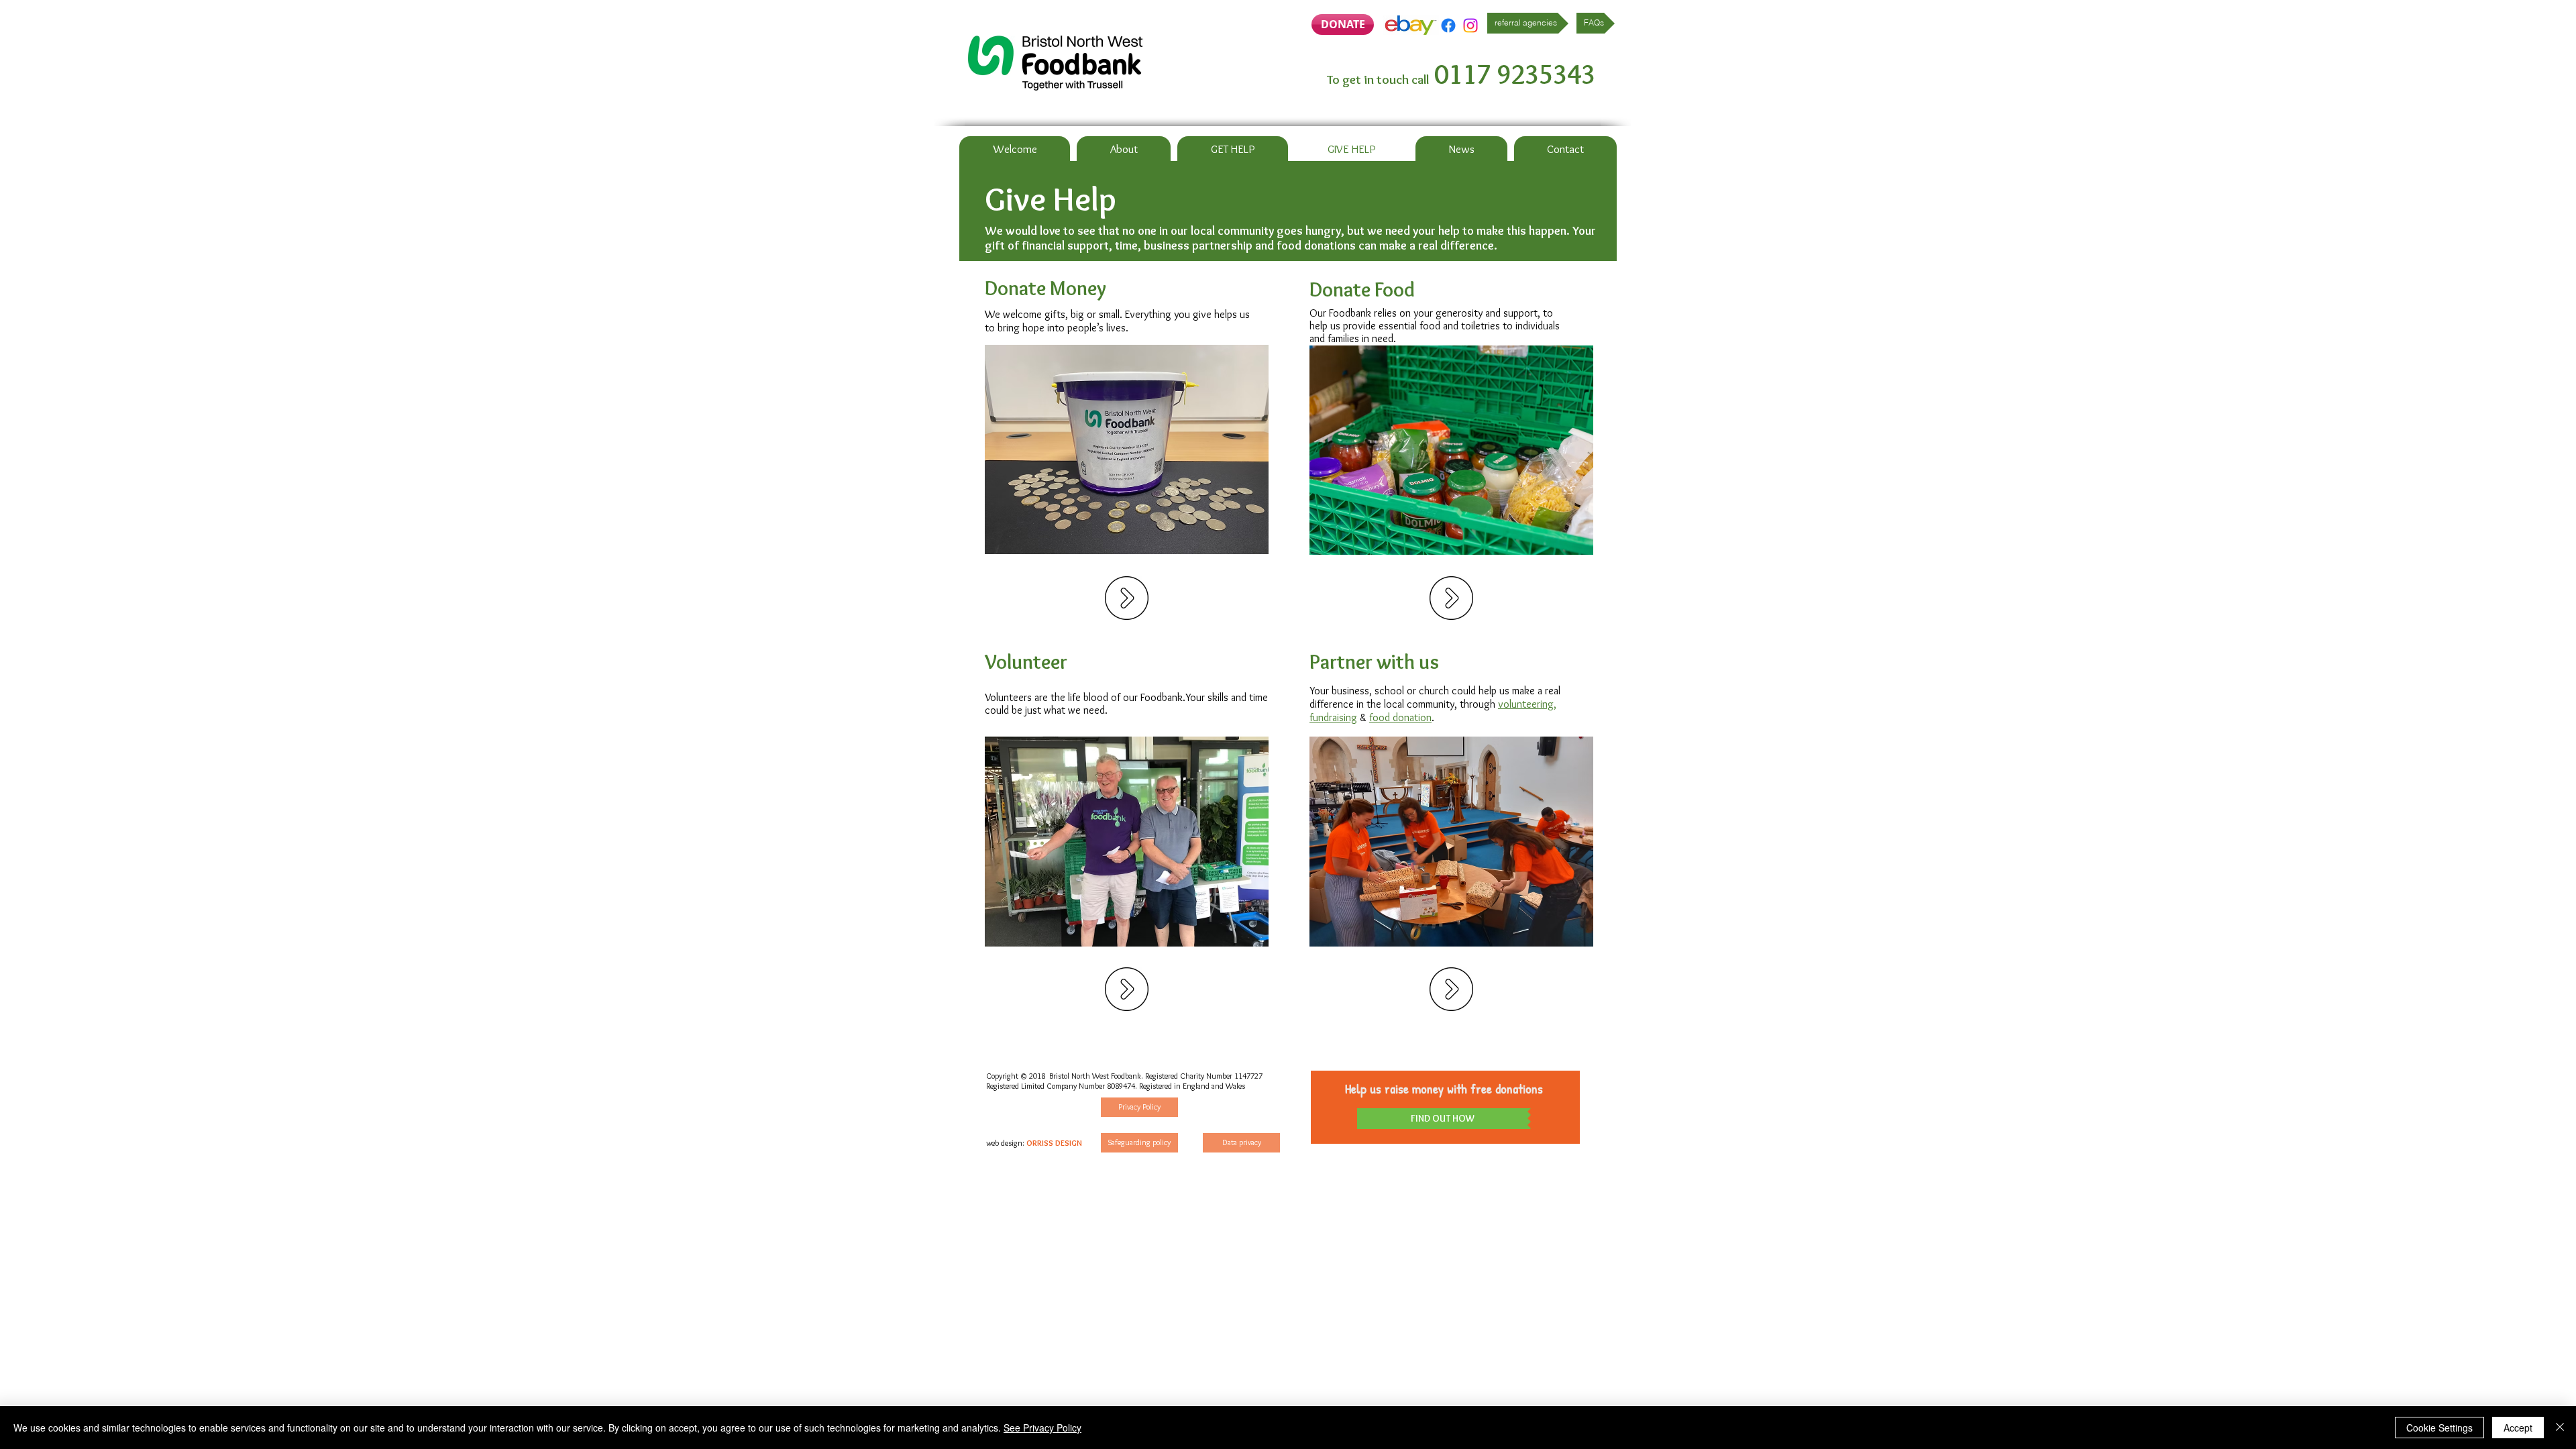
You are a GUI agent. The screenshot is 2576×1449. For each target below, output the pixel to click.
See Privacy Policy (1042, 1428)
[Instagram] (1470, 25)
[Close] (2560, 1428)
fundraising (1333, 717)
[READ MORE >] (1127, 598)
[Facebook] (1448, 25)
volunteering (1526, 704)
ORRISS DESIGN (1054, 1143)
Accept (2518, 1428)
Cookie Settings (2439, 1428)
